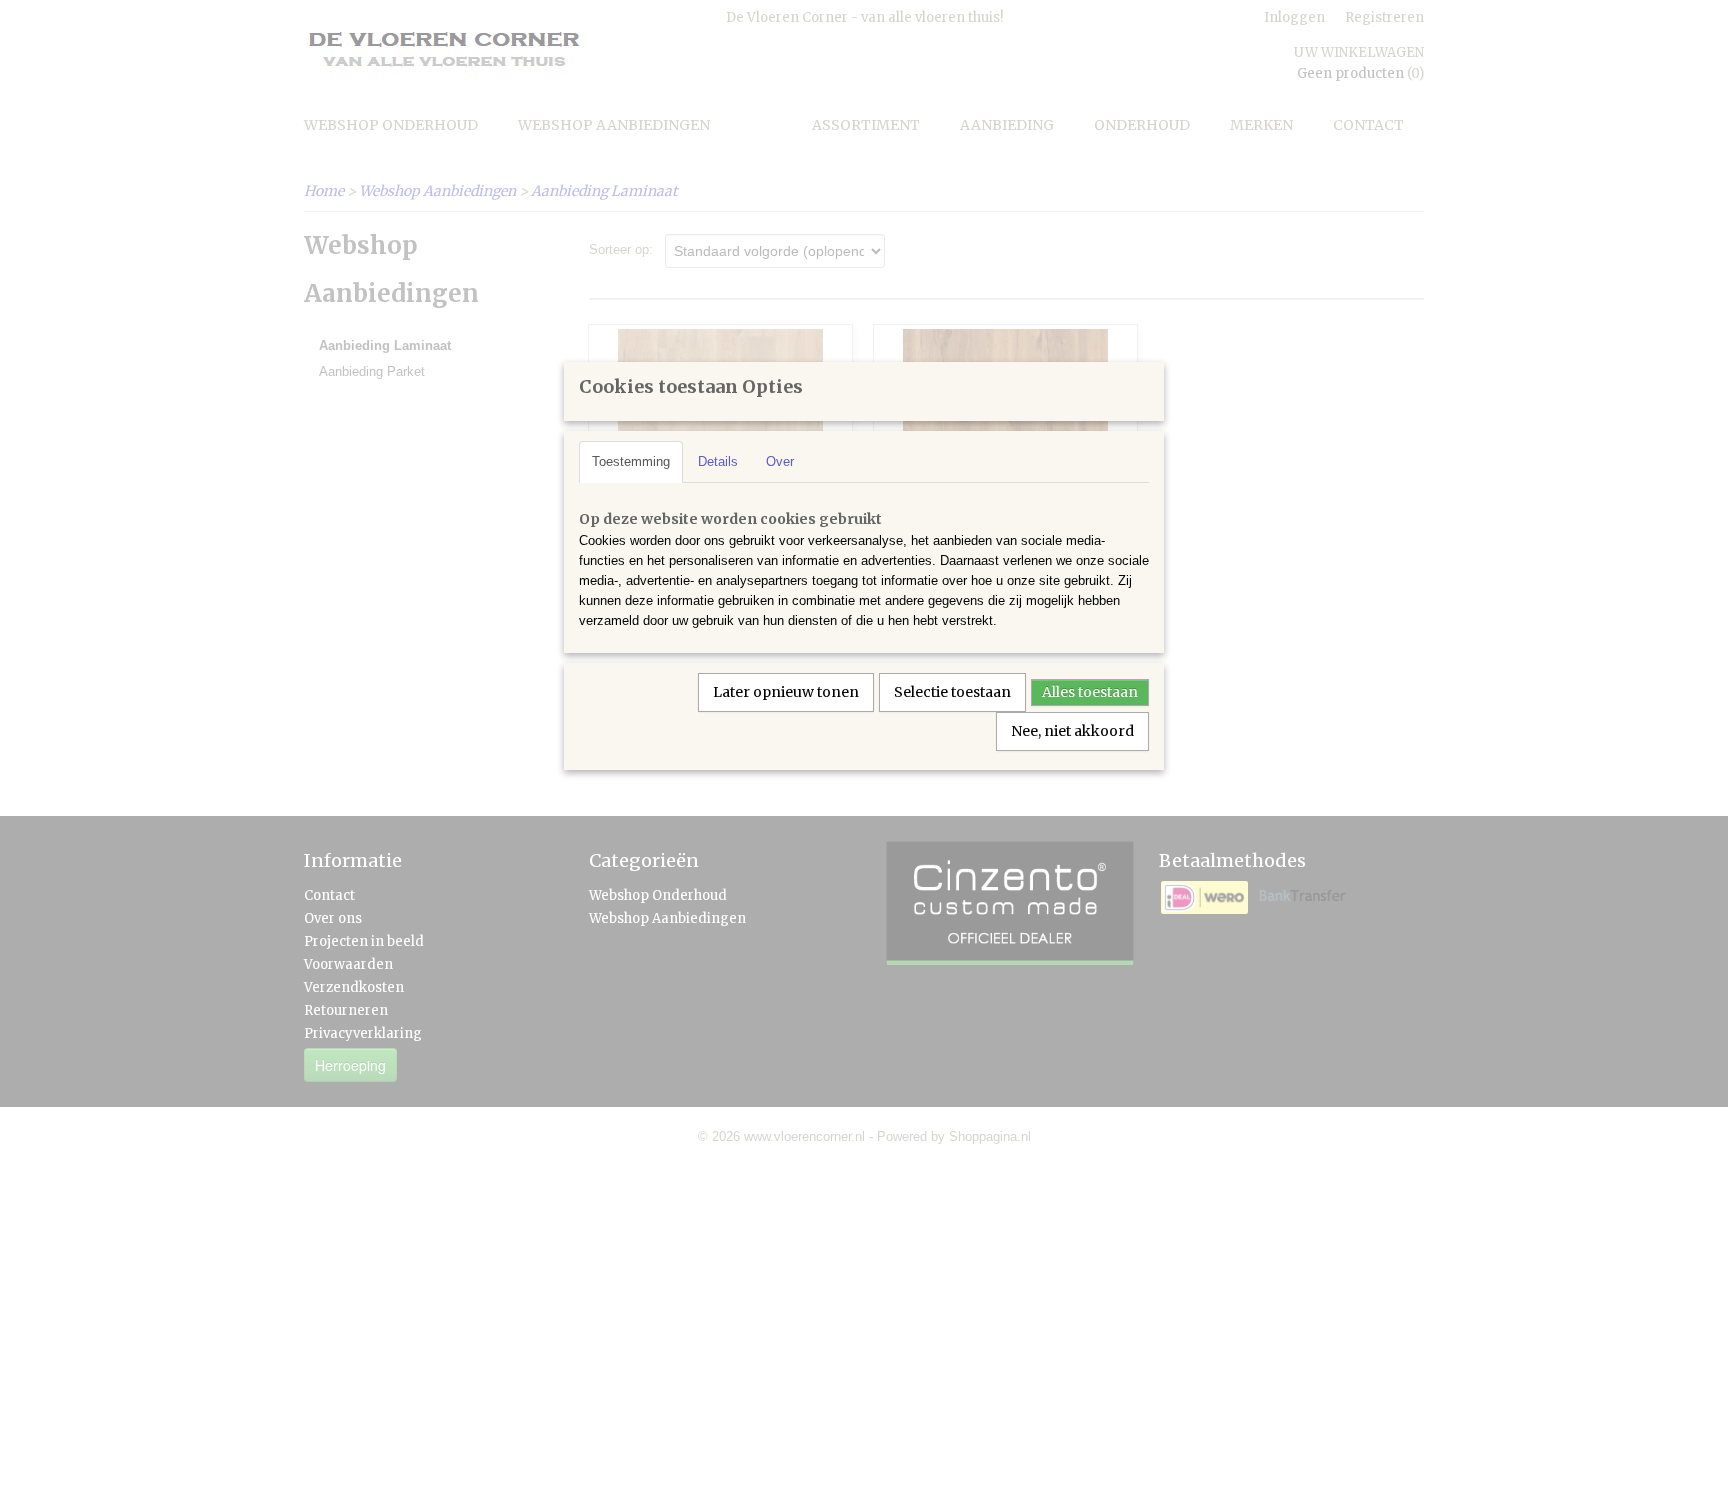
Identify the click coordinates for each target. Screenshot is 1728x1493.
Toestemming (631, 461)
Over (780, 461)
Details (718, 461)
